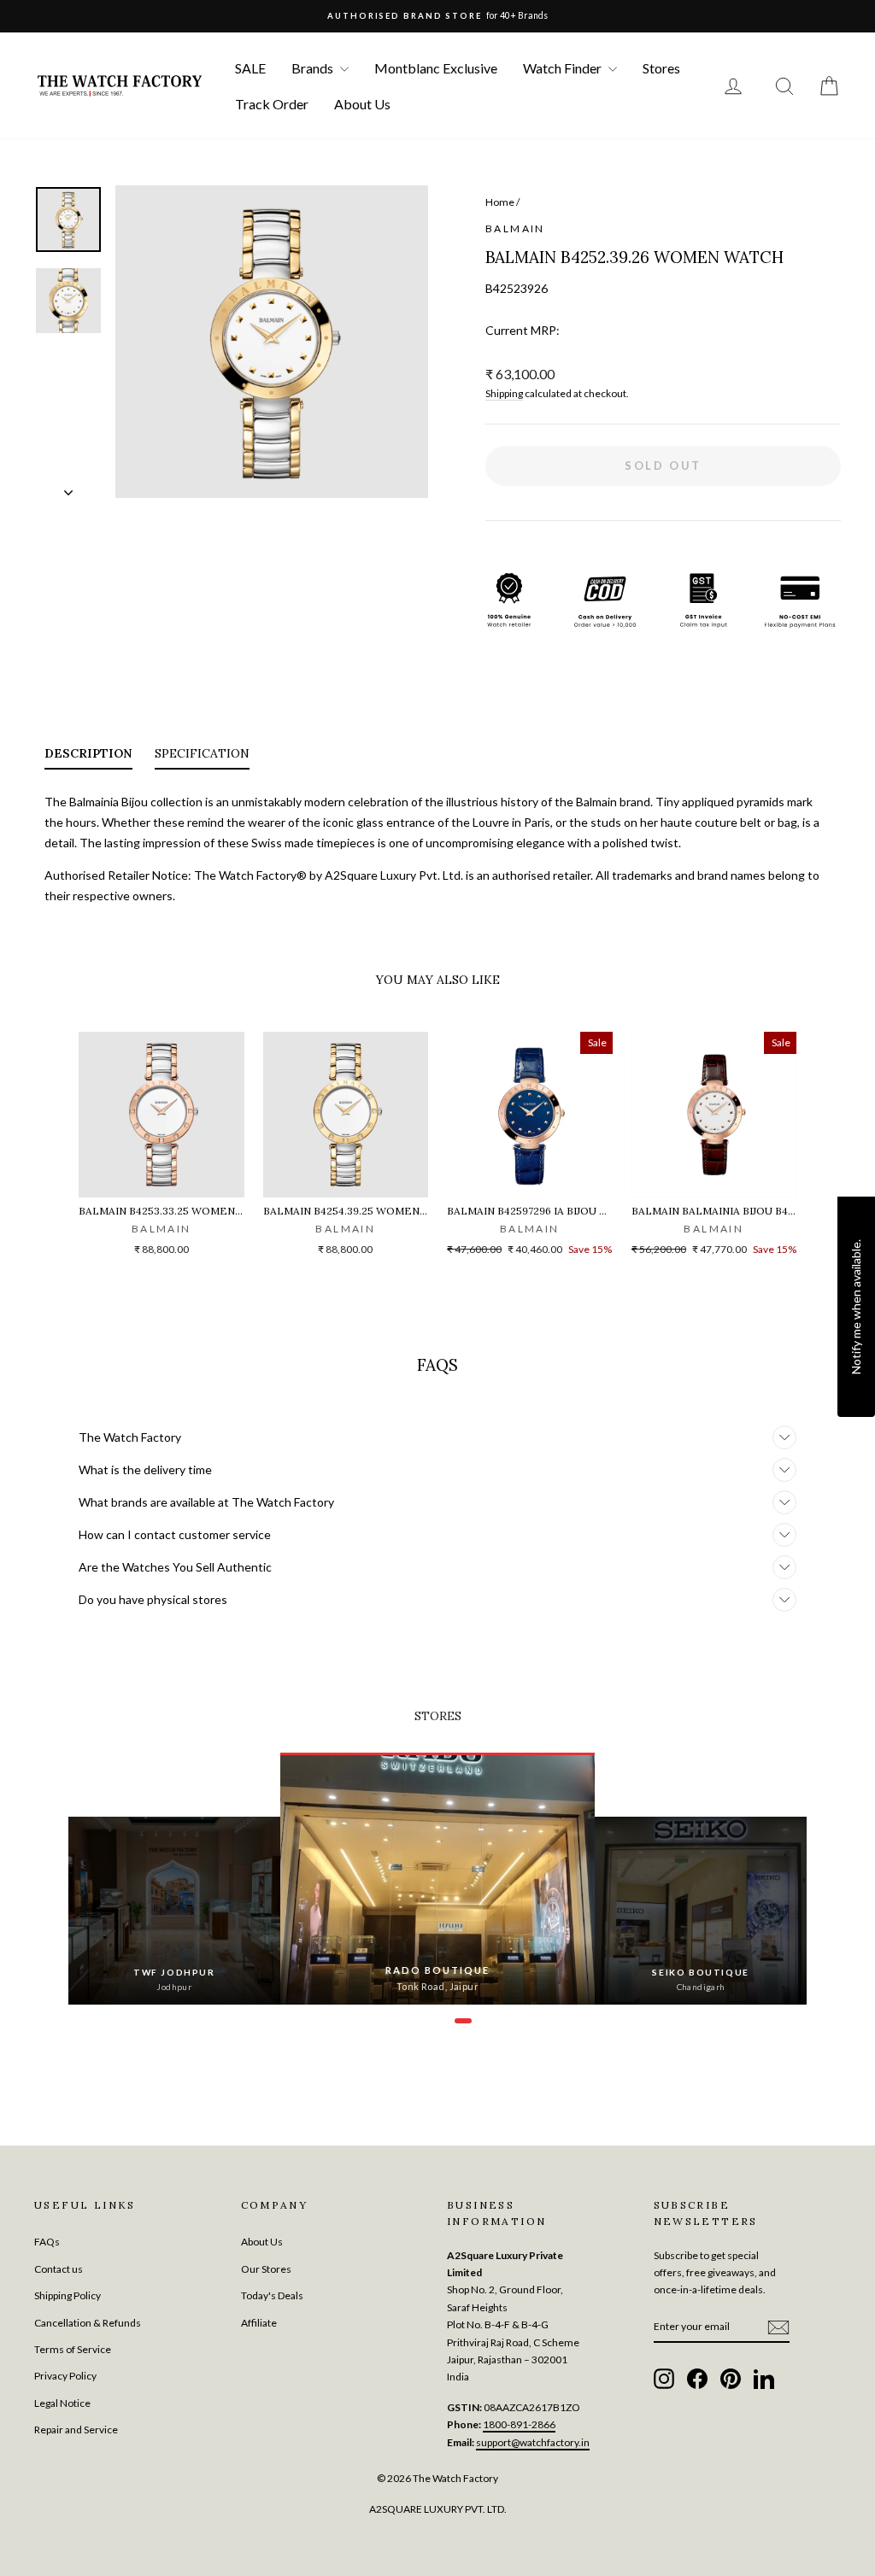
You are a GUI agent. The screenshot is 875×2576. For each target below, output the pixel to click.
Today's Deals (272, 2295)
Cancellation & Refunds (88, 2323)
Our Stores (266, 2269)
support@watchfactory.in (533, 2442)
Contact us (59, 2269)
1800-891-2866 (519, 2424)
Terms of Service (73, 2349)
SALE (250, 68)
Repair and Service (76, 2430)
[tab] (88, 757)
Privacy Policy (65, 2376)
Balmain (515, 228)
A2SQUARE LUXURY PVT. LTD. (438, 2509)
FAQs (47, 2242)
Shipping (504, 393)
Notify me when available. (856, 1307)
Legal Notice (62, 2403)
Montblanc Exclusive (436, 68)
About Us (362, 104)
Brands (314, 68)
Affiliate (259, 2323)
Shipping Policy (68, 2295)
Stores (661, 68)
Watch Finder (564, 68)
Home (500, 202)
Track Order (272, 104)
